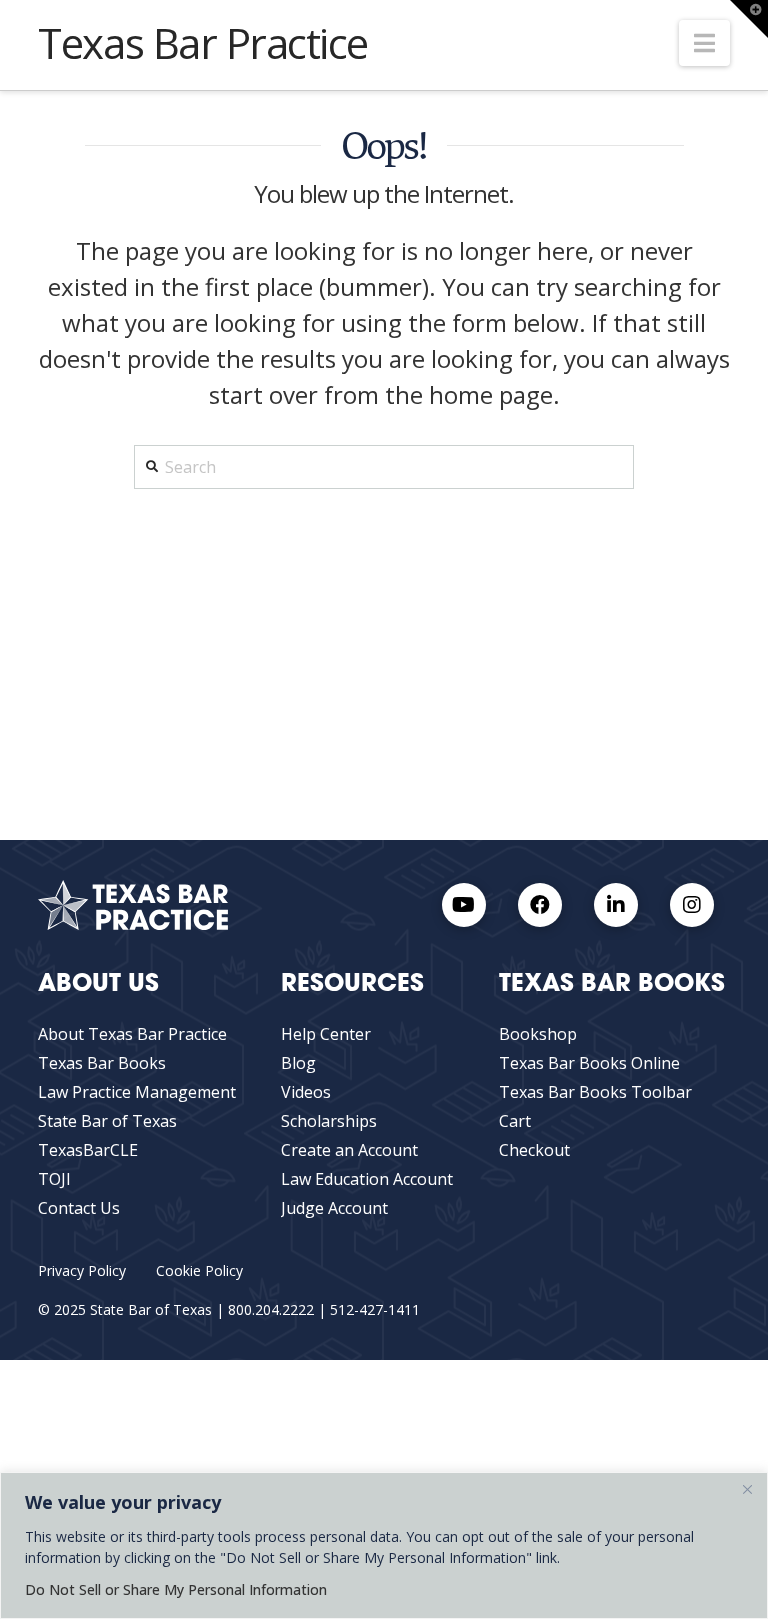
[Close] (747, 1489)
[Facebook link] (540, 905)
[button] (704, 43)
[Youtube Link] (464, 905)
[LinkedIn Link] (616, 905)
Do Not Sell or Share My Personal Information (176, 1589)
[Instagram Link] (692, 905)
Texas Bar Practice (203, 43)
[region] (384, 1545)
